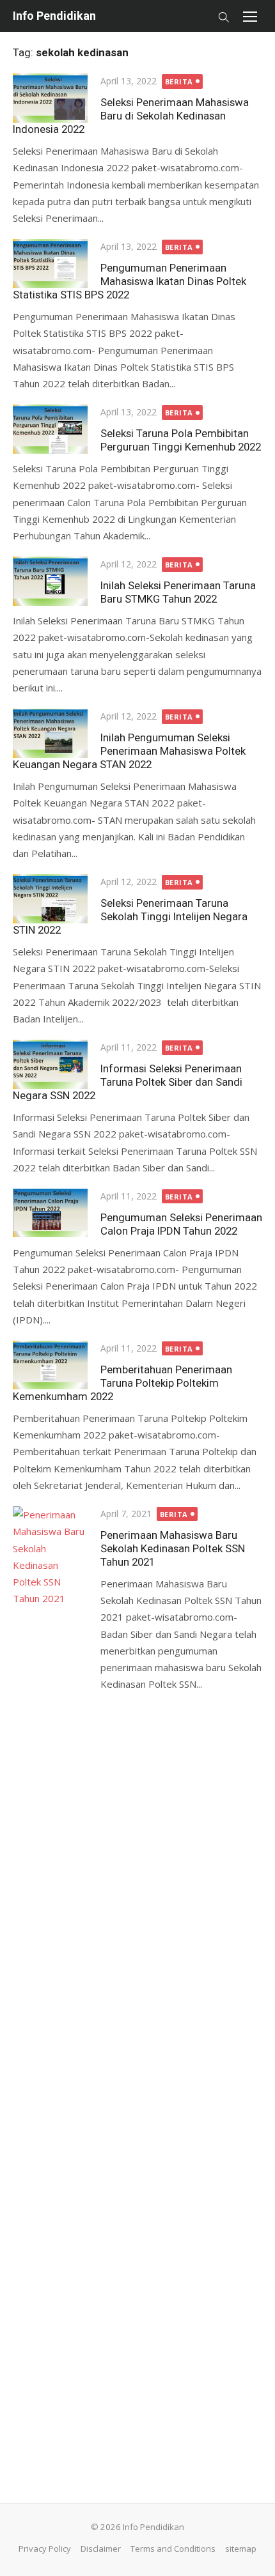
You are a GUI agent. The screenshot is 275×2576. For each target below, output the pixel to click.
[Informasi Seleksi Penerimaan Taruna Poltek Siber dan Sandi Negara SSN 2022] (50, 1064)
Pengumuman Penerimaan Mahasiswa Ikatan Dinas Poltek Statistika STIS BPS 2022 (130, 281)
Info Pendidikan (54, 16)
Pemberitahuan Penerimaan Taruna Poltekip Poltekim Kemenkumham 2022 (122, 1383)
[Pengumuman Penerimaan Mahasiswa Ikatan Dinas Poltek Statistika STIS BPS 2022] (50, 263)
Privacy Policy (45, 2549)
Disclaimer (101, 2549)
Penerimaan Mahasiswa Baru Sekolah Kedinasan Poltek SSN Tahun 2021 (173, 1548)
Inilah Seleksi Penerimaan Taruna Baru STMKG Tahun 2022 (178, 592)
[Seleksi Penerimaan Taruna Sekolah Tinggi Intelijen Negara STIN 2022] (50, 899)
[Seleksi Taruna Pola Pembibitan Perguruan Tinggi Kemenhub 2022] (50, 429)
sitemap (241, 2549)
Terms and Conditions (173, 2549)
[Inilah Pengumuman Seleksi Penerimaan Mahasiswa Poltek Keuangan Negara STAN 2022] (50, 733)
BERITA (179, 81)
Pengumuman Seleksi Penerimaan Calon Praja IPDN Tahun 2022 (181, 1224)
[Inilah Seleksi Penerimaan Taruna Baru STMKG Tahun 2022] (50, 581)
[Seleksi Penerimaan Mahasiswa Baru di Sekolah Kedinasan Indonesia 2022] (50, 98)
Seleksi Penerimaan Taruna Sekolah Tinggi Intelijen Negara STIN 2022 (130, 916)
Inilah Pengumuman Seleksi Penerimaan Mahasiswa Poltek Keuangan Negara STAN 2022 (129, 751)
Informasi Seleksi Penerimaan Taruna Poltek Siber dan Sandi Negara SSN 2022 (128, 1082)
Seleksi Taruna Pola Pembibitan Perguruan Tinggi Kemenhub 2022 (181, 440)
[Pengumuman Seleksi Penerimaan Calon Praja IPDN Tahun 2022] (50, 1213)
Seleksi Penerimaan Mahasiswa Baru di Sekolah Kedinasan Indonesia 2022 (131, 116)
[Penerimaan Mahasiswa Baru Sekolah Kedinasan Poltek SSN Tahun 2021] (50, 1986)
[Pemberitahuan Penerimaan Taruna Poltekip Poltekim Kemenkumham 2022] (50, 1365)
